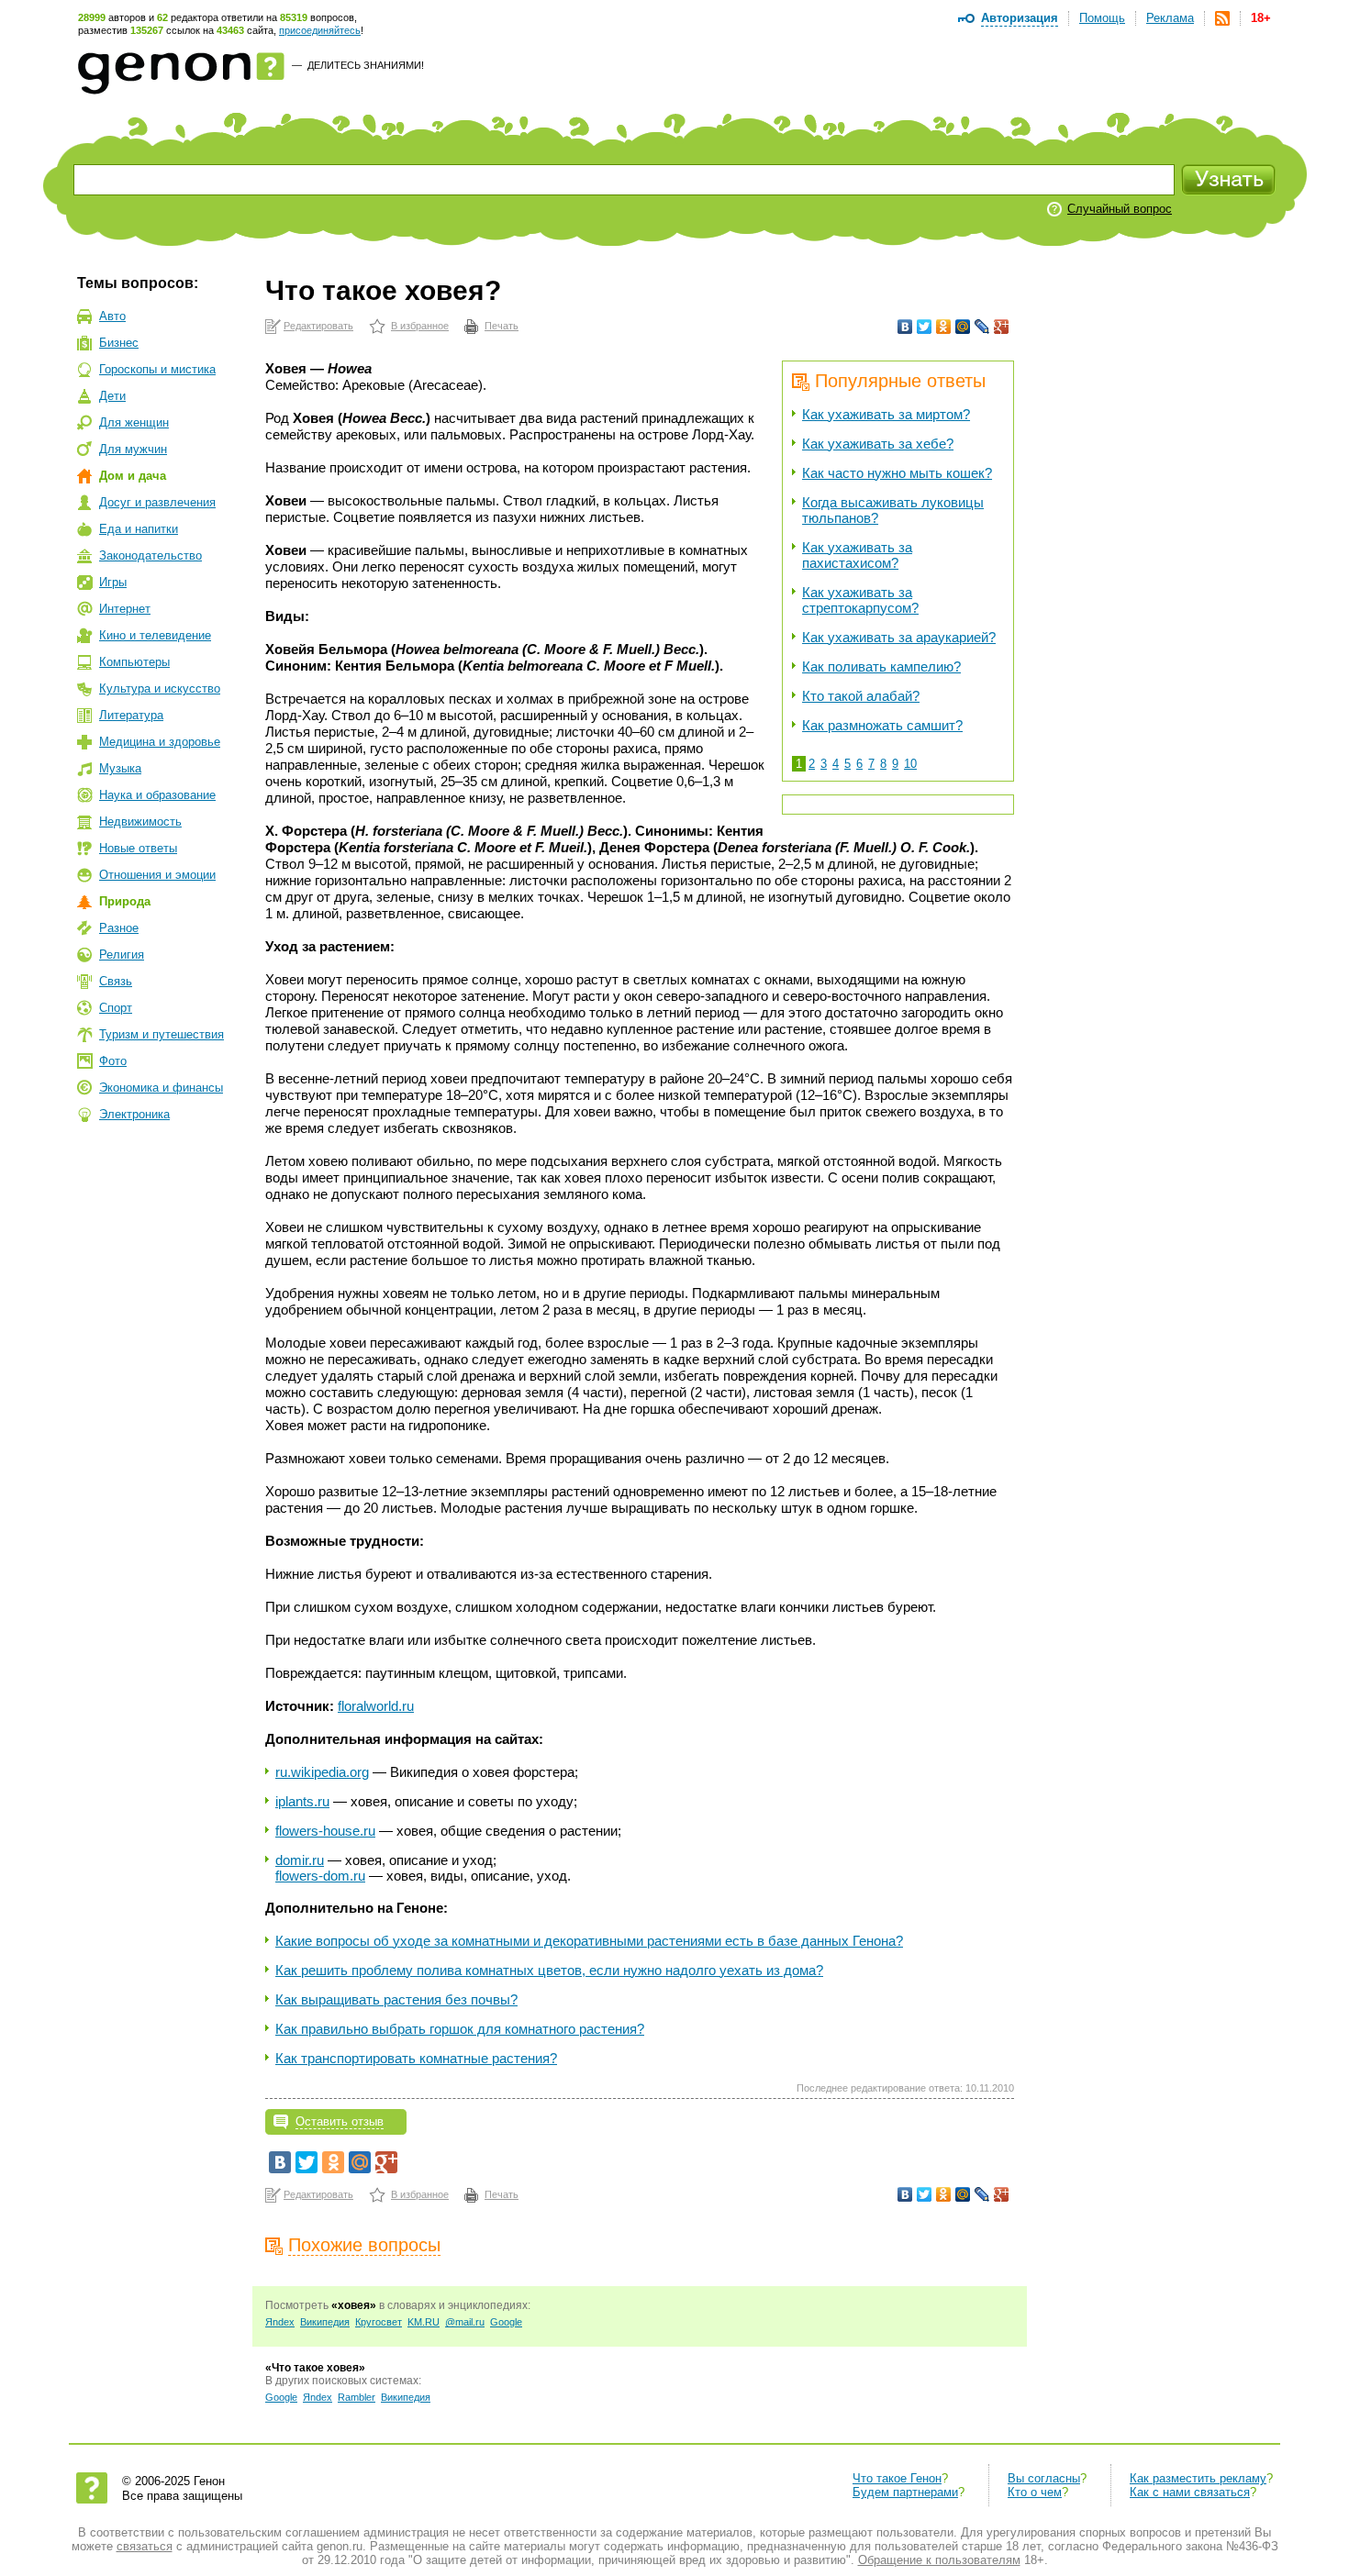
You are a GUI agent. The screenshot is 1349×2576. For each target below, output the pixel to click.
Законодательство (151, 555)
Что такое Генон (897, 2478)
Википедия (325, 2322)
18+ (1261, 18)
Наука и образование (157, 795)
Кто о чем (1035, 2492)
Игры (113, 582)
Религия (122, 955)
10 (910, 764)
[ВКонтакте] (905, 327)
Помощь (1102, 18)
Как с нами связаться (1190, 2492)
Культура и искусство (160, 688)
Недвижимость (140, 822)
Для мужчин (133, 449)
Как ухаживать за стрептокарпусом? (860, 600)
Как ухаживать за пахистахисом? (857, 555)
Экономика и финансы (161, 1088)
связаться (145, 2546)
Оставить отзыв (340, 2121)
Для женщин (134, 422)
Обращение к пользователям (939, 2560)
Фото (113, 1061)
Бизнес (119, 343)
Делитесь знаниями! (366, 65)
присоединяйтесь (320, 30)
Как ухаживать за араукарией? (899, 637)
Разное (119, 928)
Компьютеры (134, 662)
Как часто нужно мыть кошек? (897, 473)
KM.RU (424, 2322)
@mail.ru (465, 2322)
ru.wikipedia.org (322, 1772)
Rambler (357, 2397)
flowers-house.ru (325, 1831)
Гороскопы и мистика (157, 369)
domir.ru (300, 1860)
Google (506, 2322)
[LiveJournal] (982, 327)
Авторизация (1020, 18)
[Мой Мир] (963, 327)
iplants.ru (302, 1801)
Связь (116, 981)
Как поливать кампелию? (881, 666)
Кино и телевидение (155, 635)
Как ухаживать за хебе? (878, 444)
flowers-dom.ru (320, 1876)
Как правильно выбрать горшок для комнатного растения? (460, 2029)
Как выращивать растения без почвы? (396, 1999)
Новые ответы (138, 848)
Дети (112, 396)
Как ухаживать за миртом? (886, 414)
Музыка (120, 768)
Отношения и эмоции (157, 875)
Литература (131, 715)
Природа (125, 901)
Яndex (280, 2322)
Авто (112, 316)
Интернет (125, 609)
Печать (502, 326)
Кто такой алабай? (861, 696)
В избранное (420, 326)
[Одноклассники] (944, 327)
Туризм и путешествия (162, 1034)
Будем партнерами (905, 2492)
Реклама (1170, 18)
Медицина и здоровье (160, 742)
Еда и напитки (139, 529)
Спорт (116, 1008)
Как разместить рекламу (1198, 2478)
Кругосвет (379, 2322)
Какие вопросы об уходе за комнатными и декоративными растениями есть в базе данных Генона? (589, 1941)
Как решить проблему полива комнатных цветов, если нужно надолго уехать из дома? (549, 1970)
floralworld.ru (376, 1706)
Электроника (134, 1114)
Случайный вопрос (1120, 209)
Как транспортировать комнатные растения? (416, 2058)
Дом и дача (133, 476)
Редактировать (318, 326)
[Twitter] (925, 327)
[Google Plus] (1002, 327)
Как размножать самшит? (882, 725)
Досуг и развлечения (157, 502)
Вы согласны (1044, 2478)
